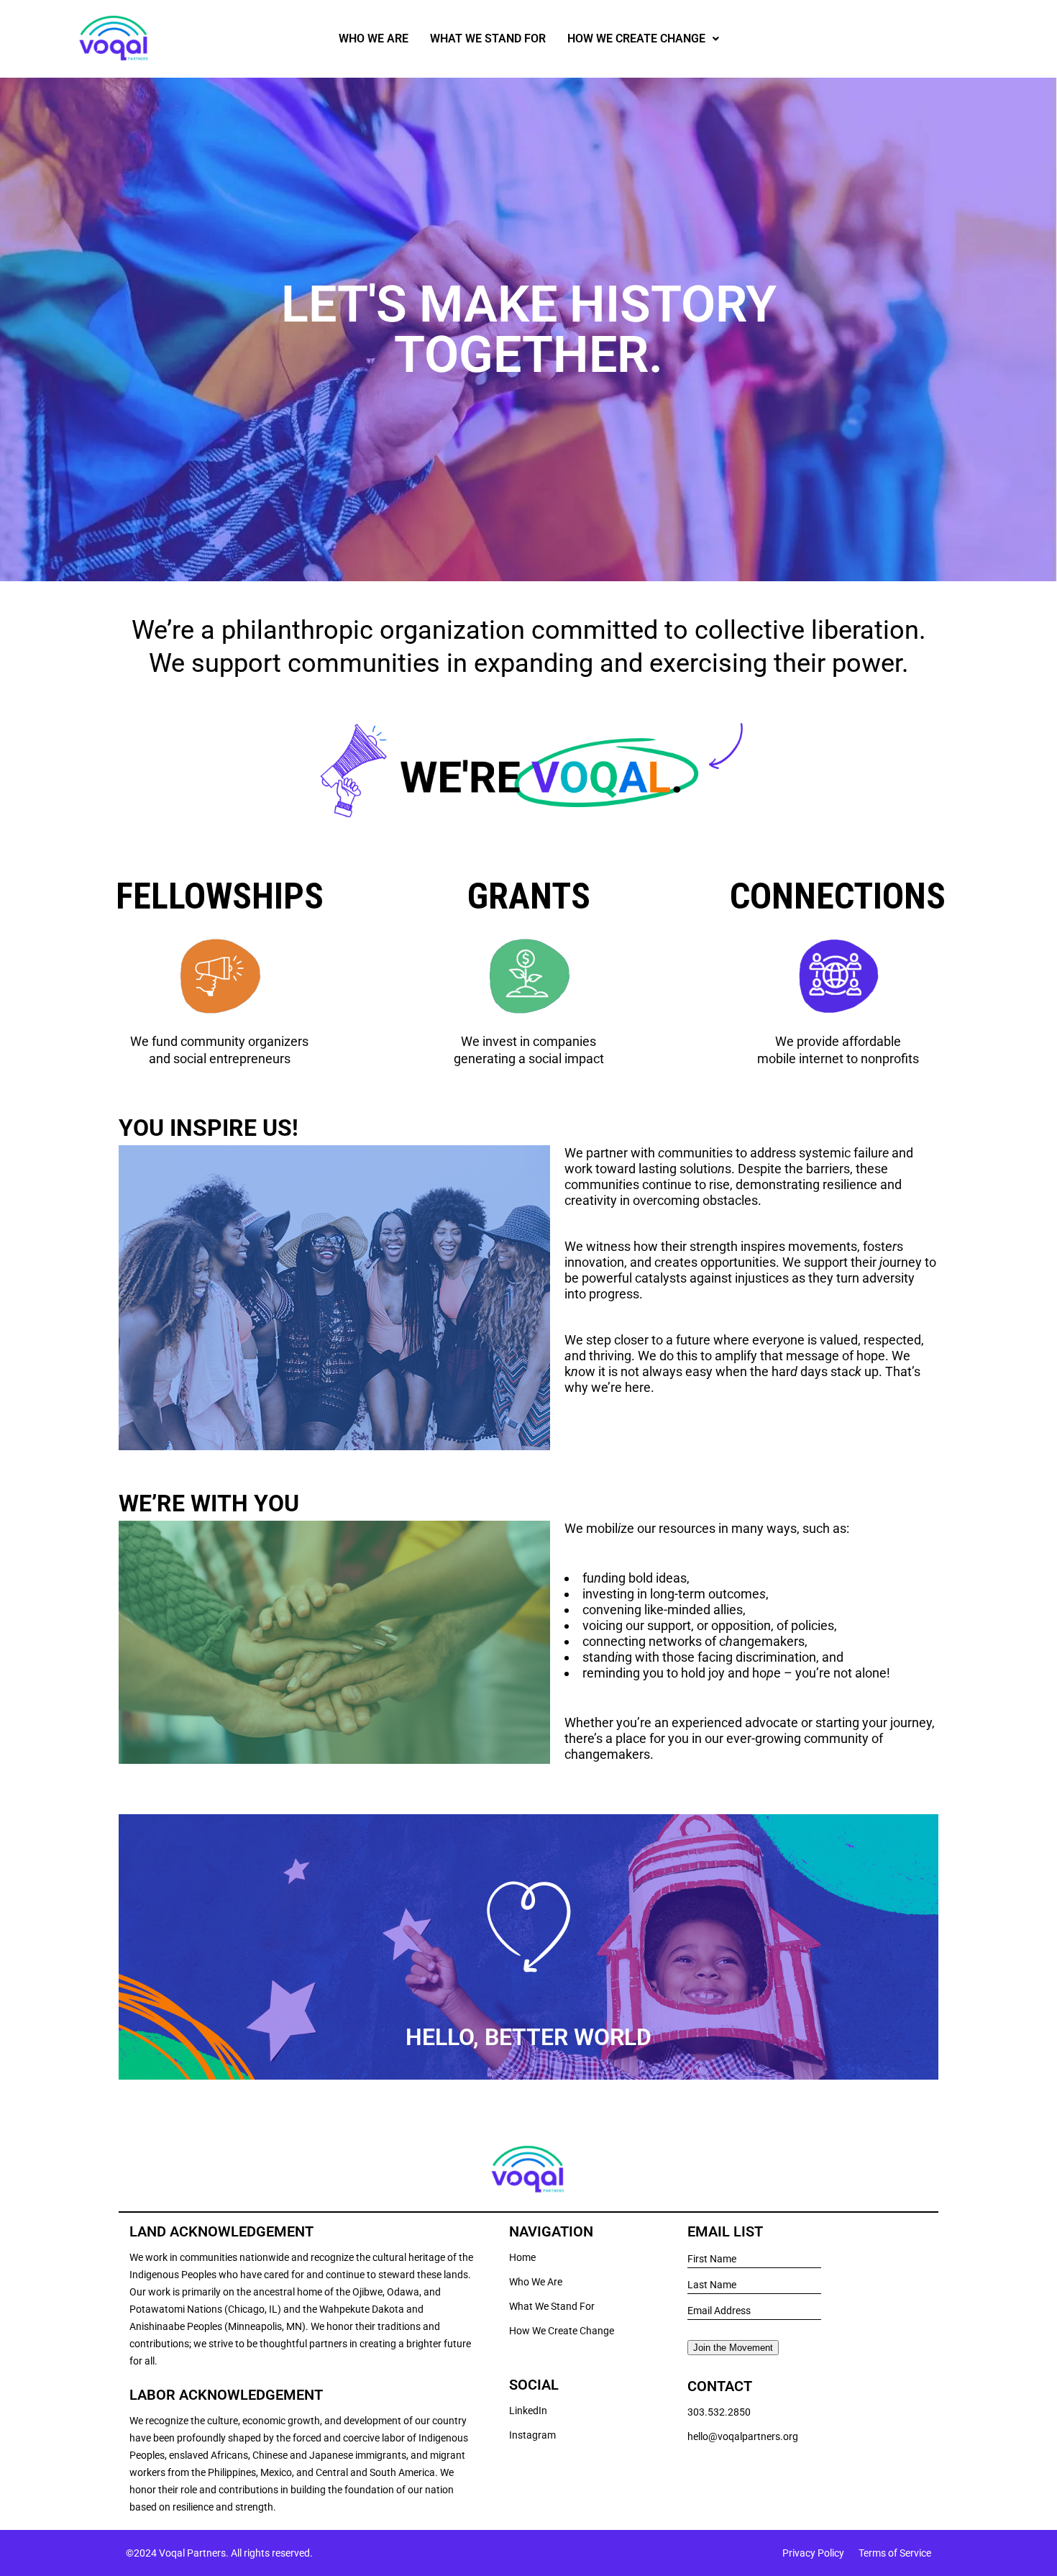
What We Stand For (488, 38)
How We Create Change (636, 38)
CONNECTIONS (838, 896)
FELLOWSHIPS (220, 896)
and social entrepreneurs (220, 1059)
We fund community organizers (219, 1041)
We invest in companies (528, 1041)
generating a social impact (529, 1059)
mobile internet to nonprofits (838, 1059)
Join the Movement (733, 2348)
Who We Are (374, 38)
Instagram (532, 2435)
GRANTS (529, 896)
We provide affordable (838, 1041)
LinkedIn (528, 2411)
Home (522, 2257)
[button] (643, 39)
